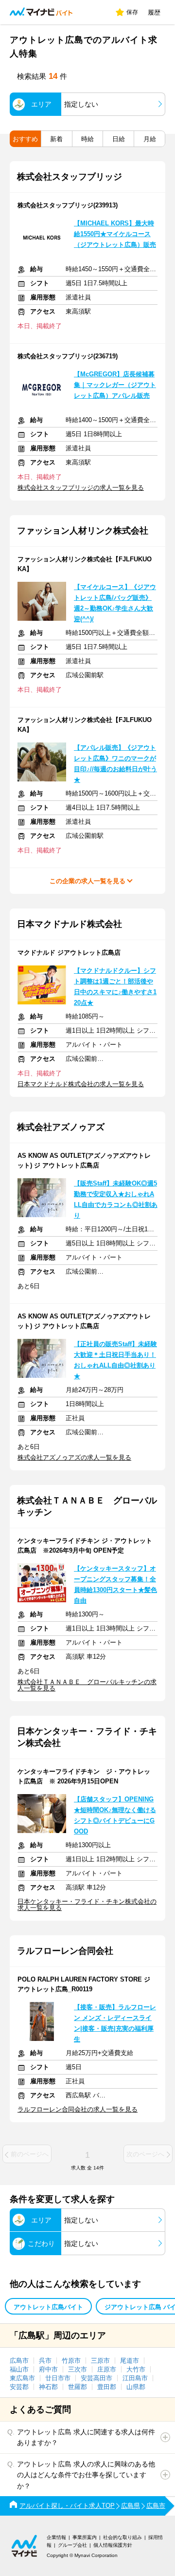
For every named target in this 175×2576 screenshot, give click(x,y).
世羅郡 (78, 2387)
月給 (150, 139)
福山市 (19, 2369)
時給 (87, 139)
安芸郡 (19, 2387)
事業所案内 (85, 2537)
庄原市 (107, 2369)
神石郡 (48, 2387)
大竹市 (136, 2369)
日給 (119, 139)
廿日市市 (58, 2378)
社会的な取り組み (122, 2537)
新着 (56, 139)
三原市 (100, 2361)
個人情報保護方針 (113, 2545)
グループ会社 (72, 2545)
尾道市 (130, 2361)
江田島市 (135, 2378)
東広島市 (22, 2378)
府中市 (48, 2369)
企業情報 (56, 2537)
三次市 (78, 2369)
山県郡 (136, 2387)
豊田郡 (107, 2387)
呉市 (45, 2361)
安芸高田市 (96, 2378)
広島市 (19, 2361)
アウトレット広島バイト (48, 2307)
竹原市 (71, 2361)
